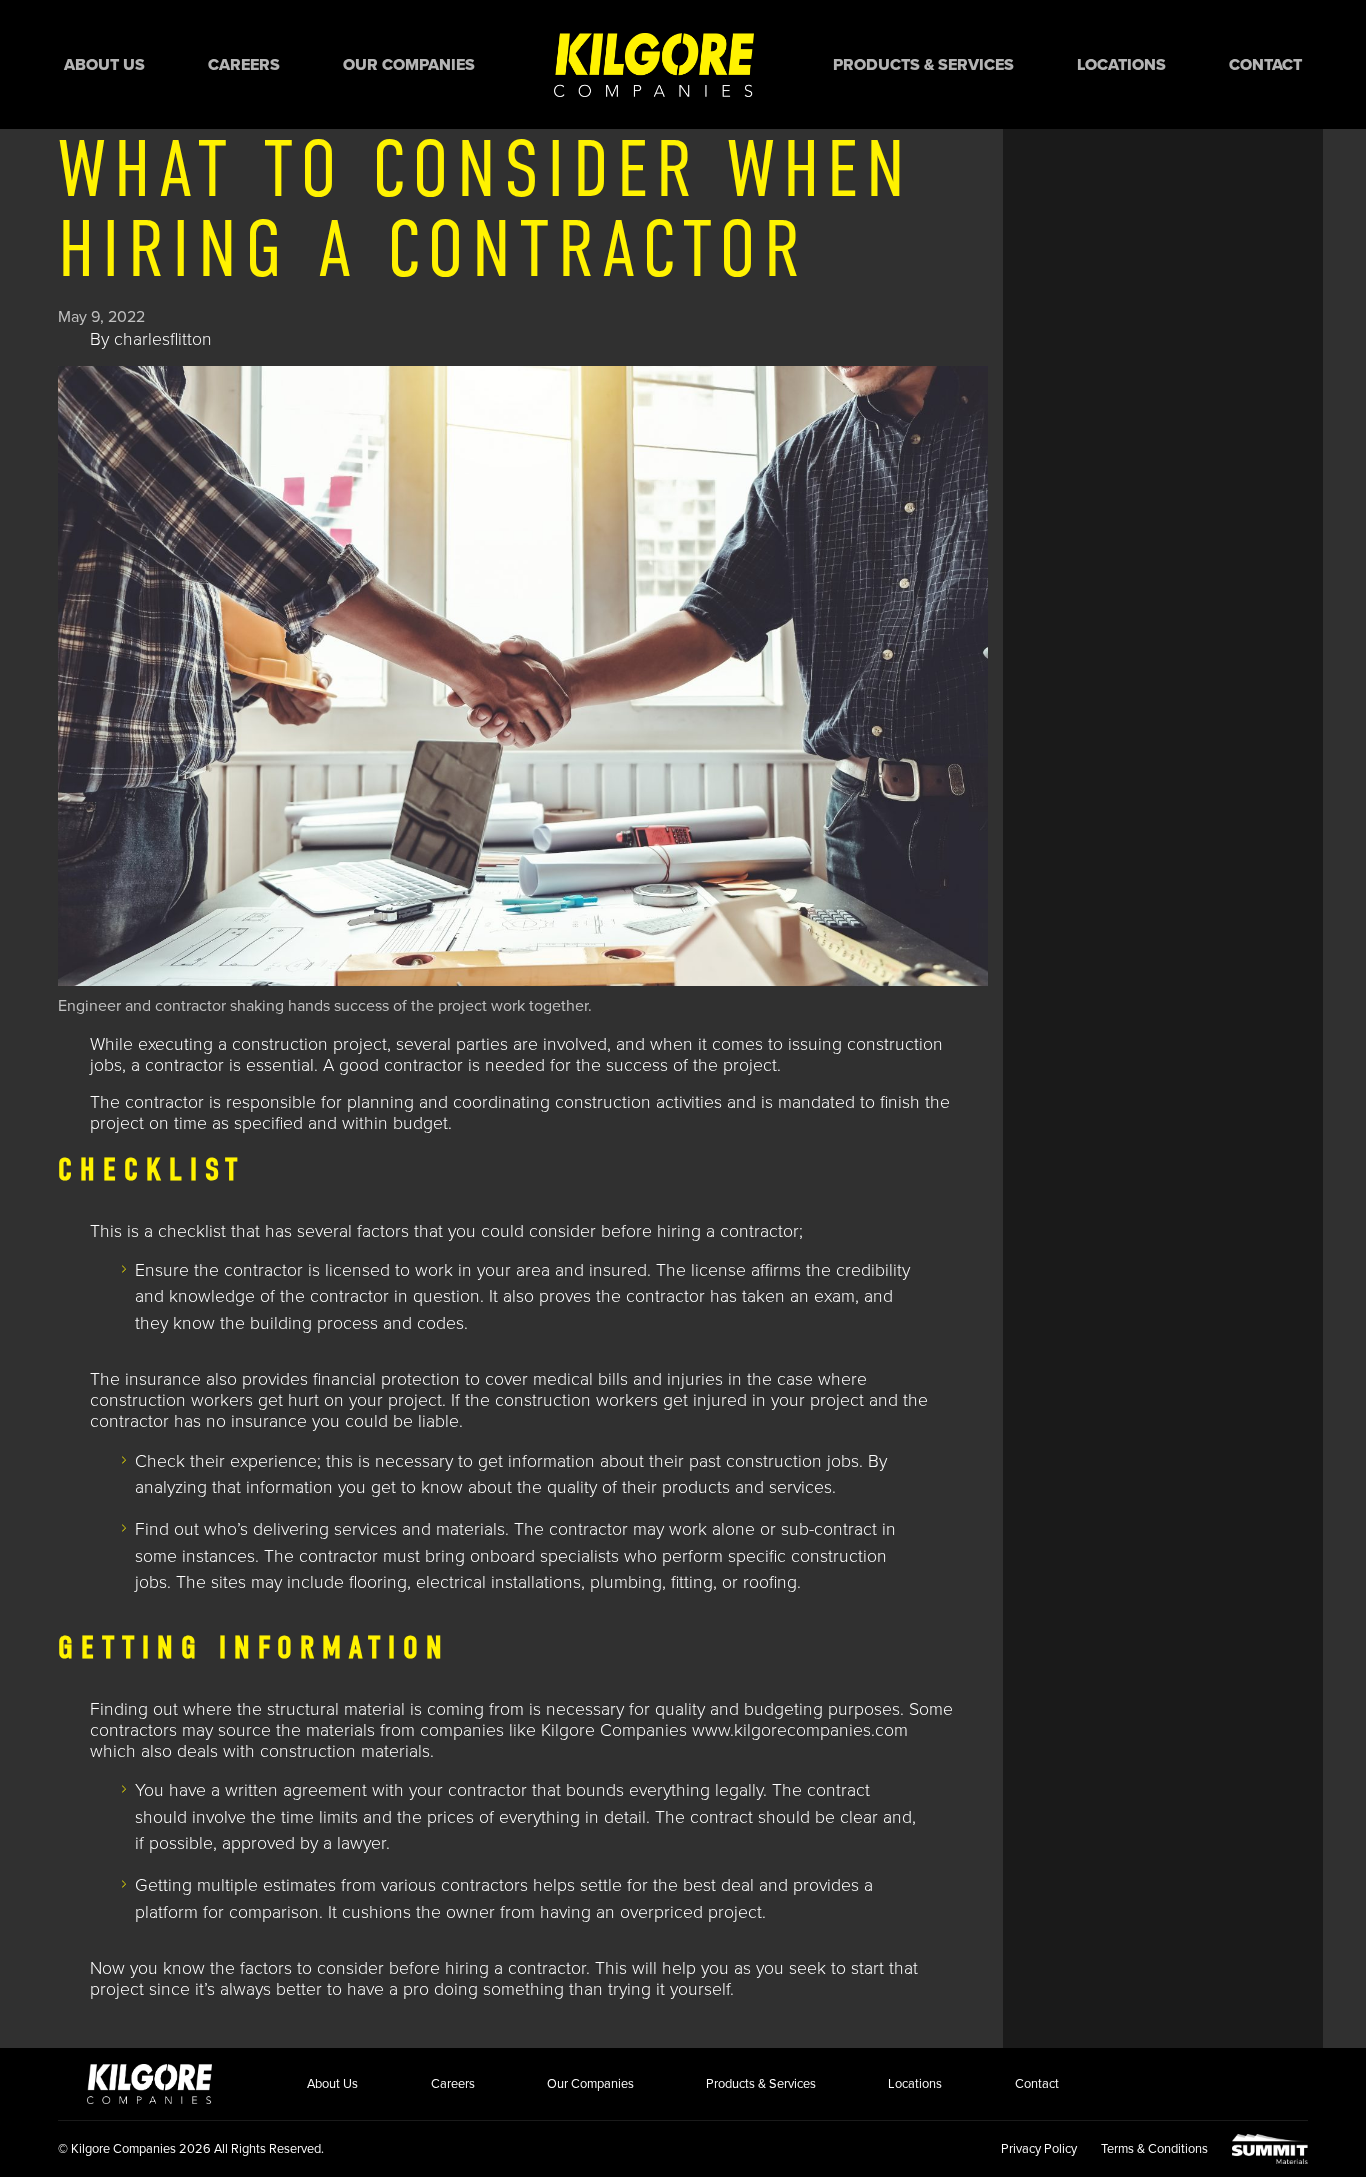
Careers (244, 65)
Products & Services (923, 65)
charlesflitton (163, 339)
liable (436, 1421)
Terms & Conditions (1154, 2149)
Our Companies (409, 65)
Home (654, 64)
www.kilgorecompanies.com (800, 1730)
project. (752, 1065)
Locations (1121, 65)
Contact (1265, 65)
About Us (104, 65)
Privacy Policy (1039, 2149)
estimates (302, 1885)
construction (600, 1102)
